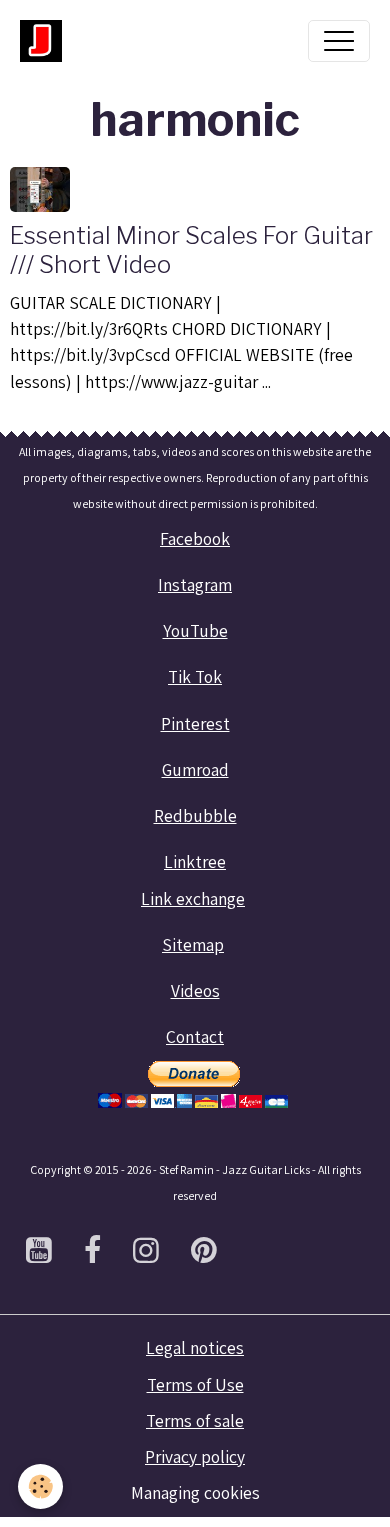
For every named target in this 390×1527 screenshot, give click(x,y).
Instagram (195, 584)
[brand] (46, 41)
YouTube (195, 630)
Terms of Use (195, 1384)
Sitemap (193, 944)
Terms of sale (195, 1420)
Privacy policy (195, 1456)
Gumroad (195, 769)
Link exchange (193, 898)
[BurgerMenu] (339, 41)
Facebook (195, 538)
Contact (195, 1036)
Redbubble (195, 815)
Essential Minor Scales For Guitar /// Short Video (191, 250)
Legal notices (195, 1347)
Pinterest (195, 723)
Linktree (195, 861)
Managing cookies (195, 1492)
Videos (195, 990)
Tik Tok (195, 676)
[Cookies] (40, 1486)
